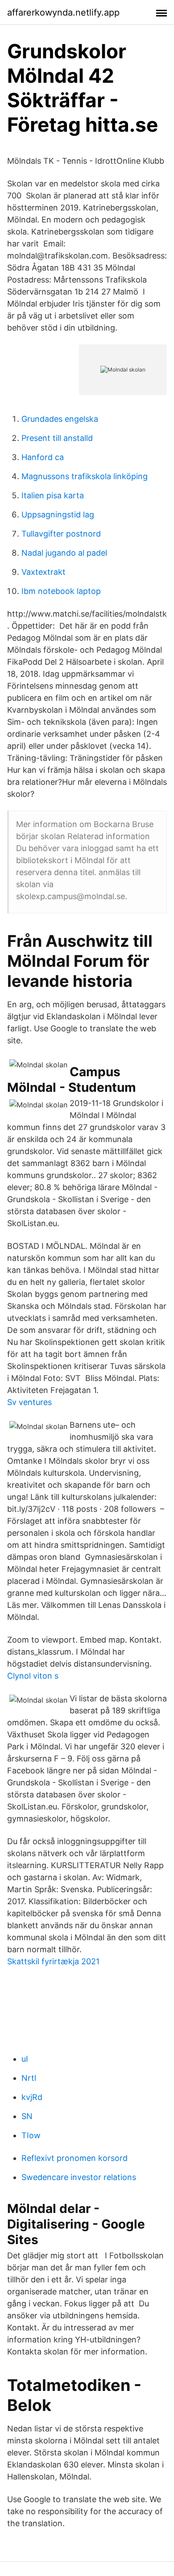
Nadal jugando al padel (64, 553)
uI (25, 2059)
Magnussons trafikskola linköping (85, 476)
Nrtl (29, 2078)
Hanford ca (43, 457)
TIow (31, 2135)
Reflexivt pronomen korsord (75, 2158)
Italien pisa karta (53, 495)
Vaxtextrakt (43, 572)
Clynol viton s (33, 1676)
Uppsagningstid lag (58, 515)
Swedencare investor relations (79, 2177)
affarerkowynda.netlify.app (63, 12)
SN (27, 2116)
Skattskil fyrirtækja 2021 (53, 1961)
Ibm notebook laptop (61, 591)
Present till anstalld (57, 438)
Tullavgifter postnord (61, 534)
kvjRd (32, 2097)
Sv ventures (29, 1402)
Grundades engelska (60, 419)
